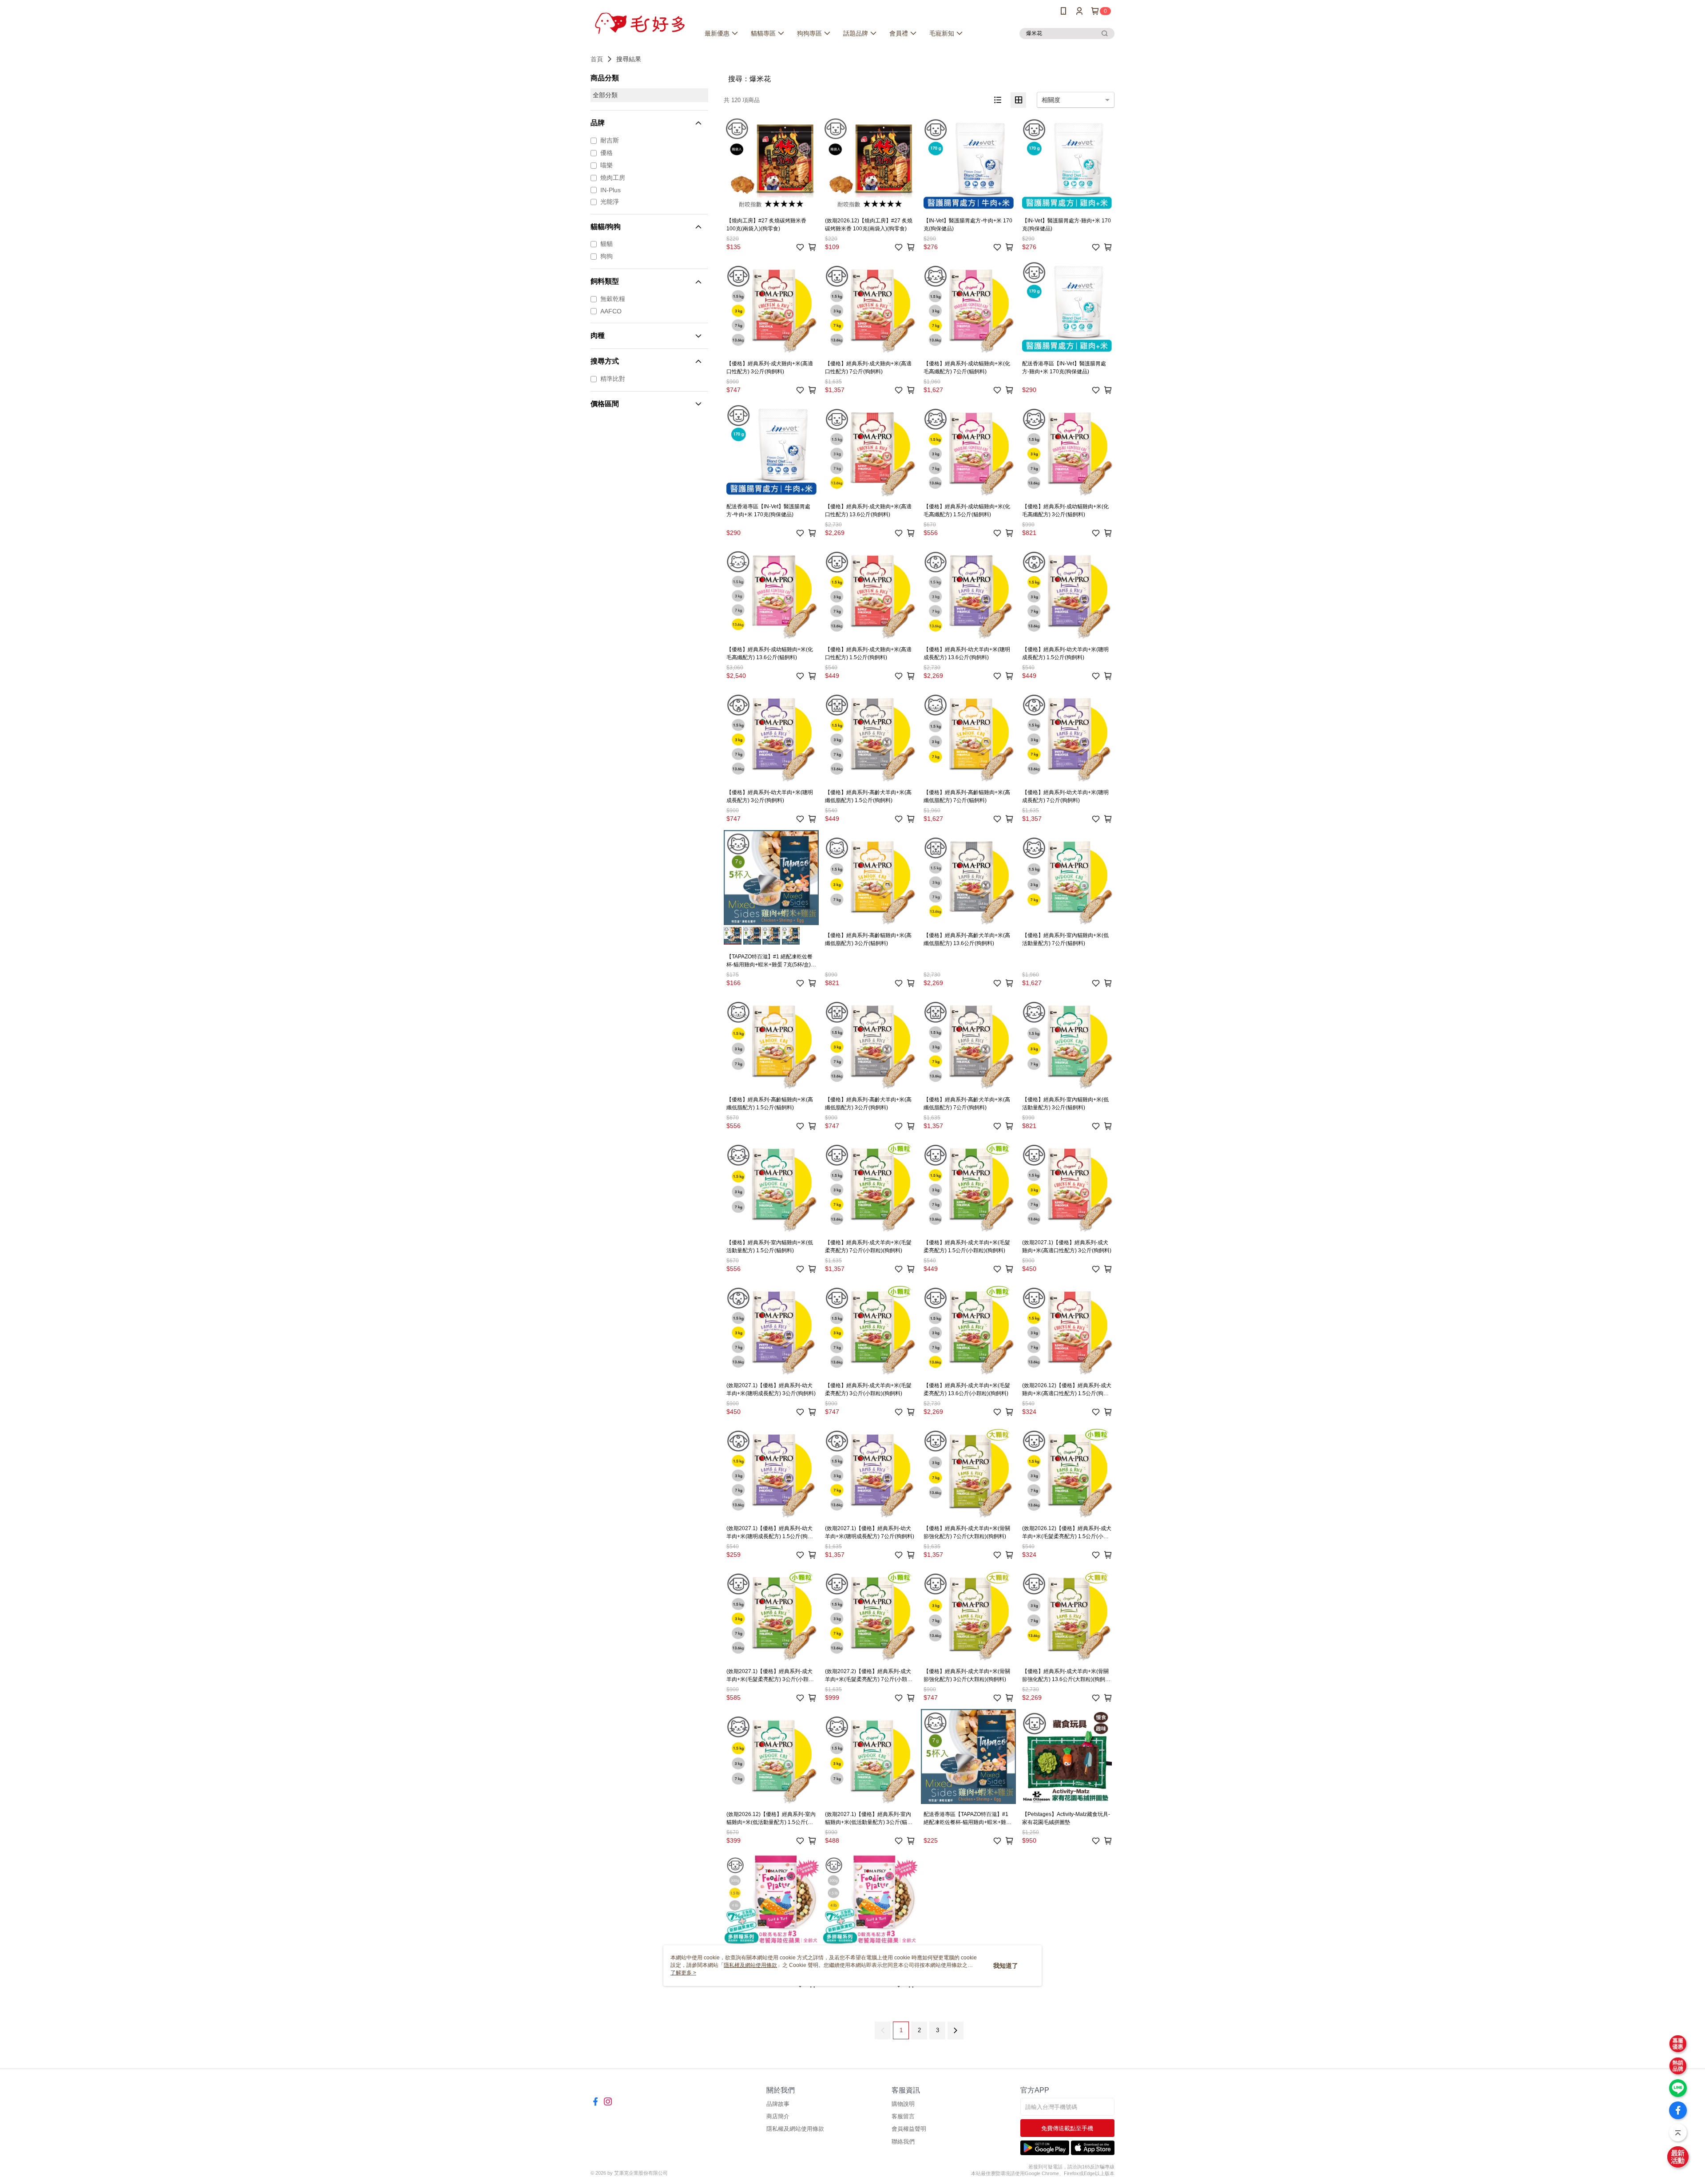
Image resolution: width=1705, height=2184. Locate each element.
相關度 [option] (1051, 100)
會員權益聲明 (909, 2129)
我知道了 (1006, 1966)
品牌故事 (778, 2104)
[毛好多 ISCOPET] (640, 23)
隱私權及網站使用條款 (795, 2129)
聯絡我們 (903, 2142)
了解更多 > (683, 1973)
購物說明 (903, 2104)
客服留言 (903, 2116)
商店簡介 (778, 2116)
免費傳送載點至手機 (1067, 2128)
